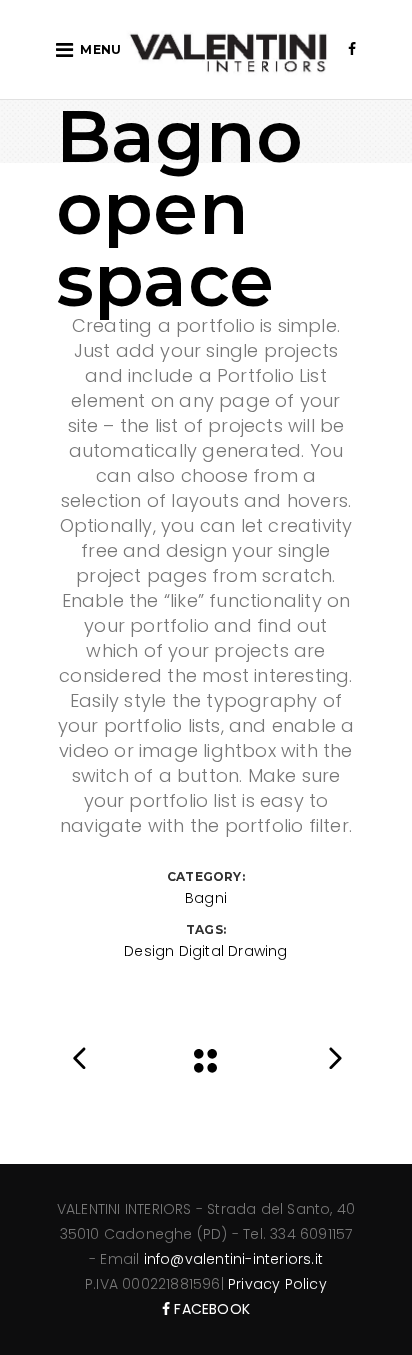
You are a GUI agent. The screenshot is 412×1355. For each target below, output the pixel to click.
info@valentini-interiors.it (233, 1259)
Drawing (257, 951)
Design (149, 951)
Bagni (206, 898)
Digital (201, 951)
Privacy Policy (277, 1284)
